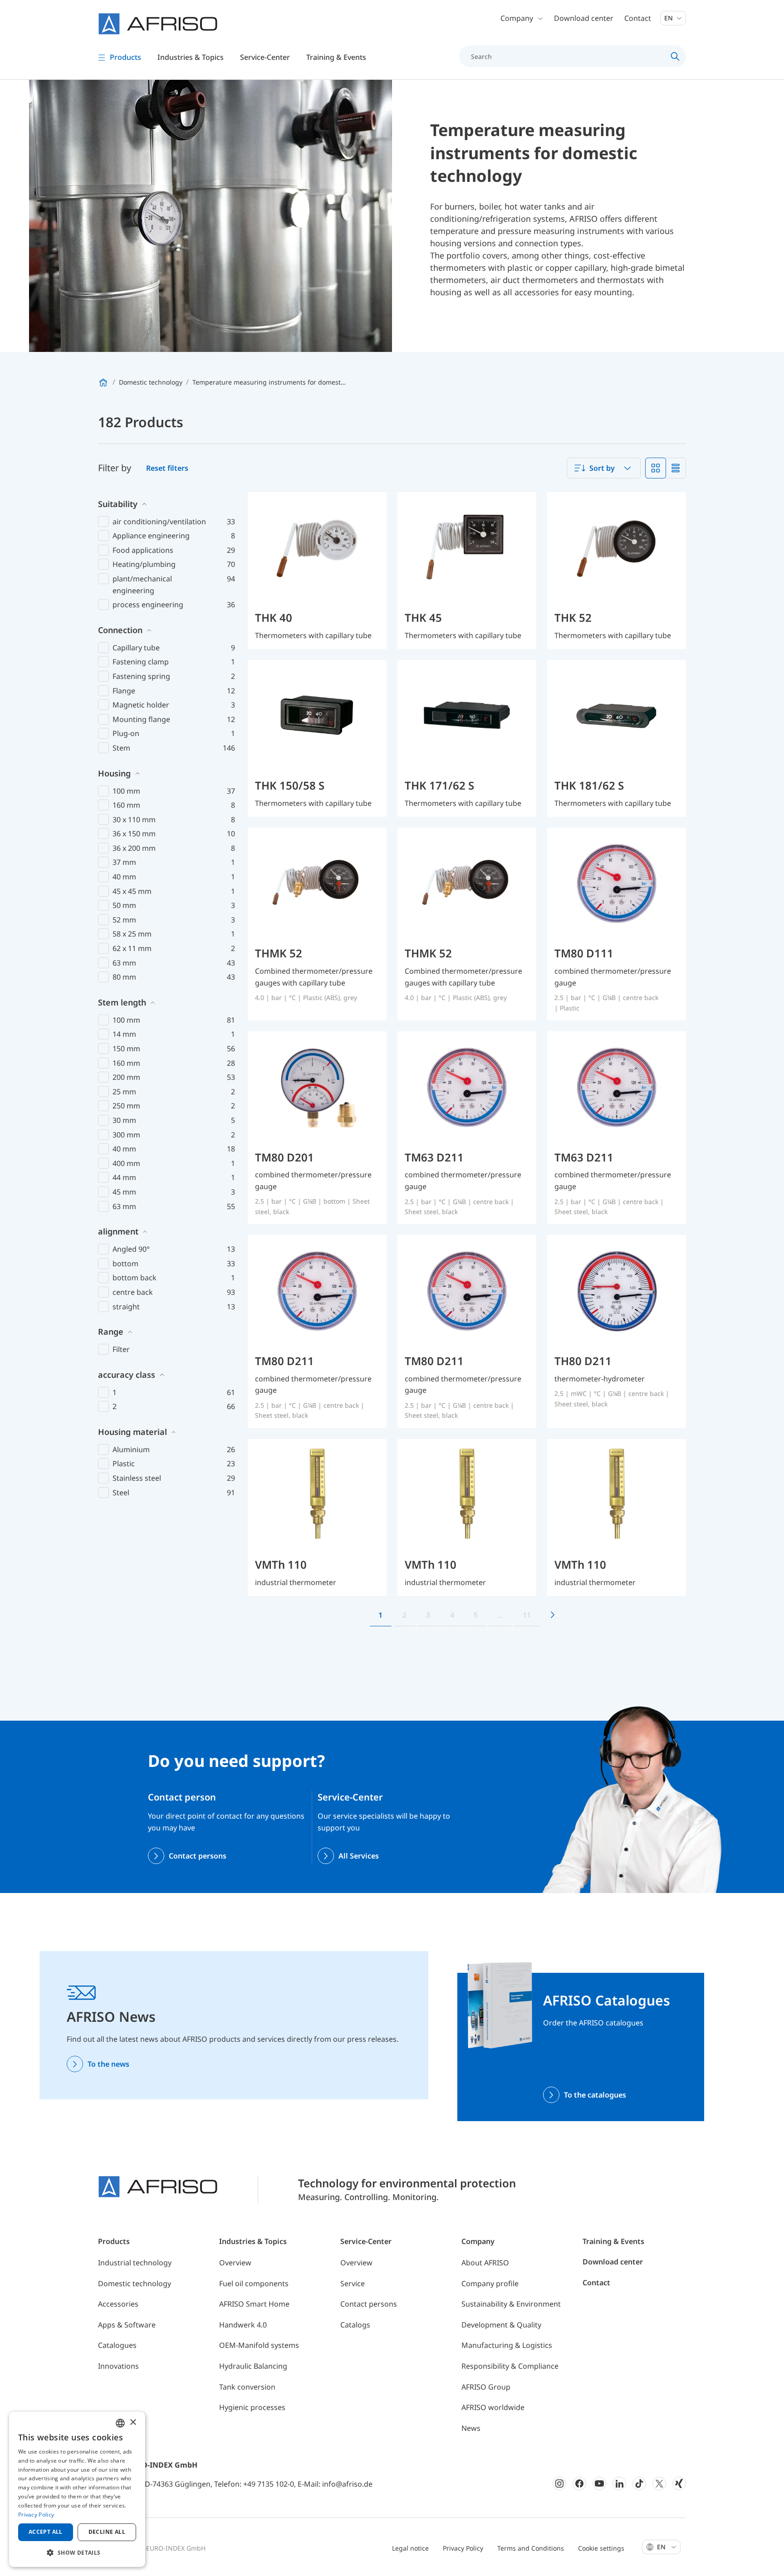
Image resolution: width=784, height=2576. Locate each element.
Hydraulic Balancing (253, 2366)
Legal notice (410, 2548)
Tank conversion (247, 2387)
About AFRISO (485, 2263)
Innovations (118, 2366)
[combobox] (604, 468)
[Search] (675, 56)
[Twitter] (659, 2483)
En (669, 18)
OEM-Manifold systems (259, 2345)
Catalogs (355, 2325)
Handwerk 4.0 (243, 2325)
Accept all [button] (46, 2532)
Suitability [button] (118, 504)
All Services (359, 1856)
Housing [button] (114, 773)
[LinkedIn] (619, 2483)
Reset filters (167, 468)
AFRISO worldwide (493, 2407)
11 (527, 1615)
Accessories (118, 2304)
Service (353, 2283)
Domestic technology (135, 2283)
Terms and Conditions (531, 2548)
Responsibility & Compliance (510, 2366)
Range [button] (111, 1332)
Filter (121, 1349)
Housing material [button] (132, 1432)
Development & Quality (501, 2325)
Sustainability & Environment (511, 2304)
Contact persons (198, 1856)
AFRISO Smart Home (254, 2304)
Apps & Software (127, 2325)
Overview (235, 2263)
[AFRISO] (158, 24)
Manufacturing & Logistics (507, 2345)
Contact (638, 18)
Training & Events (613, 2241)
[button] (77, 2552)
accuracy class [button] (127, 1375)
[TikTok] (639, 2483)
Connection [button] (120, 630)
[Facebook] (579, 2483)
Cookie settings (601, 2548)
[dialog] (77, 2489)
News (471, 2428)
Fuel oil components (254, 2283)
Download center (584, 18)
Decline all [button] (107, 2532)
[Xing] (679, 2483)
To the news (108, 2064)
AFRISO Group (486, 2387)
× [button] (133, 2422)
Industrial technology (135, 2263)
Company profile (490, 2283)
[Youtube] (599, 2483)
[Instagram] (559, 2483)
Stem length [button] (122, 1002)
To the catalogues (595, 2095)
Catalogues (117, 2345)
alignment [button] (118, 1231)
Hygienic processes (252, 2407)
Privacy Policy (463, 2548)
